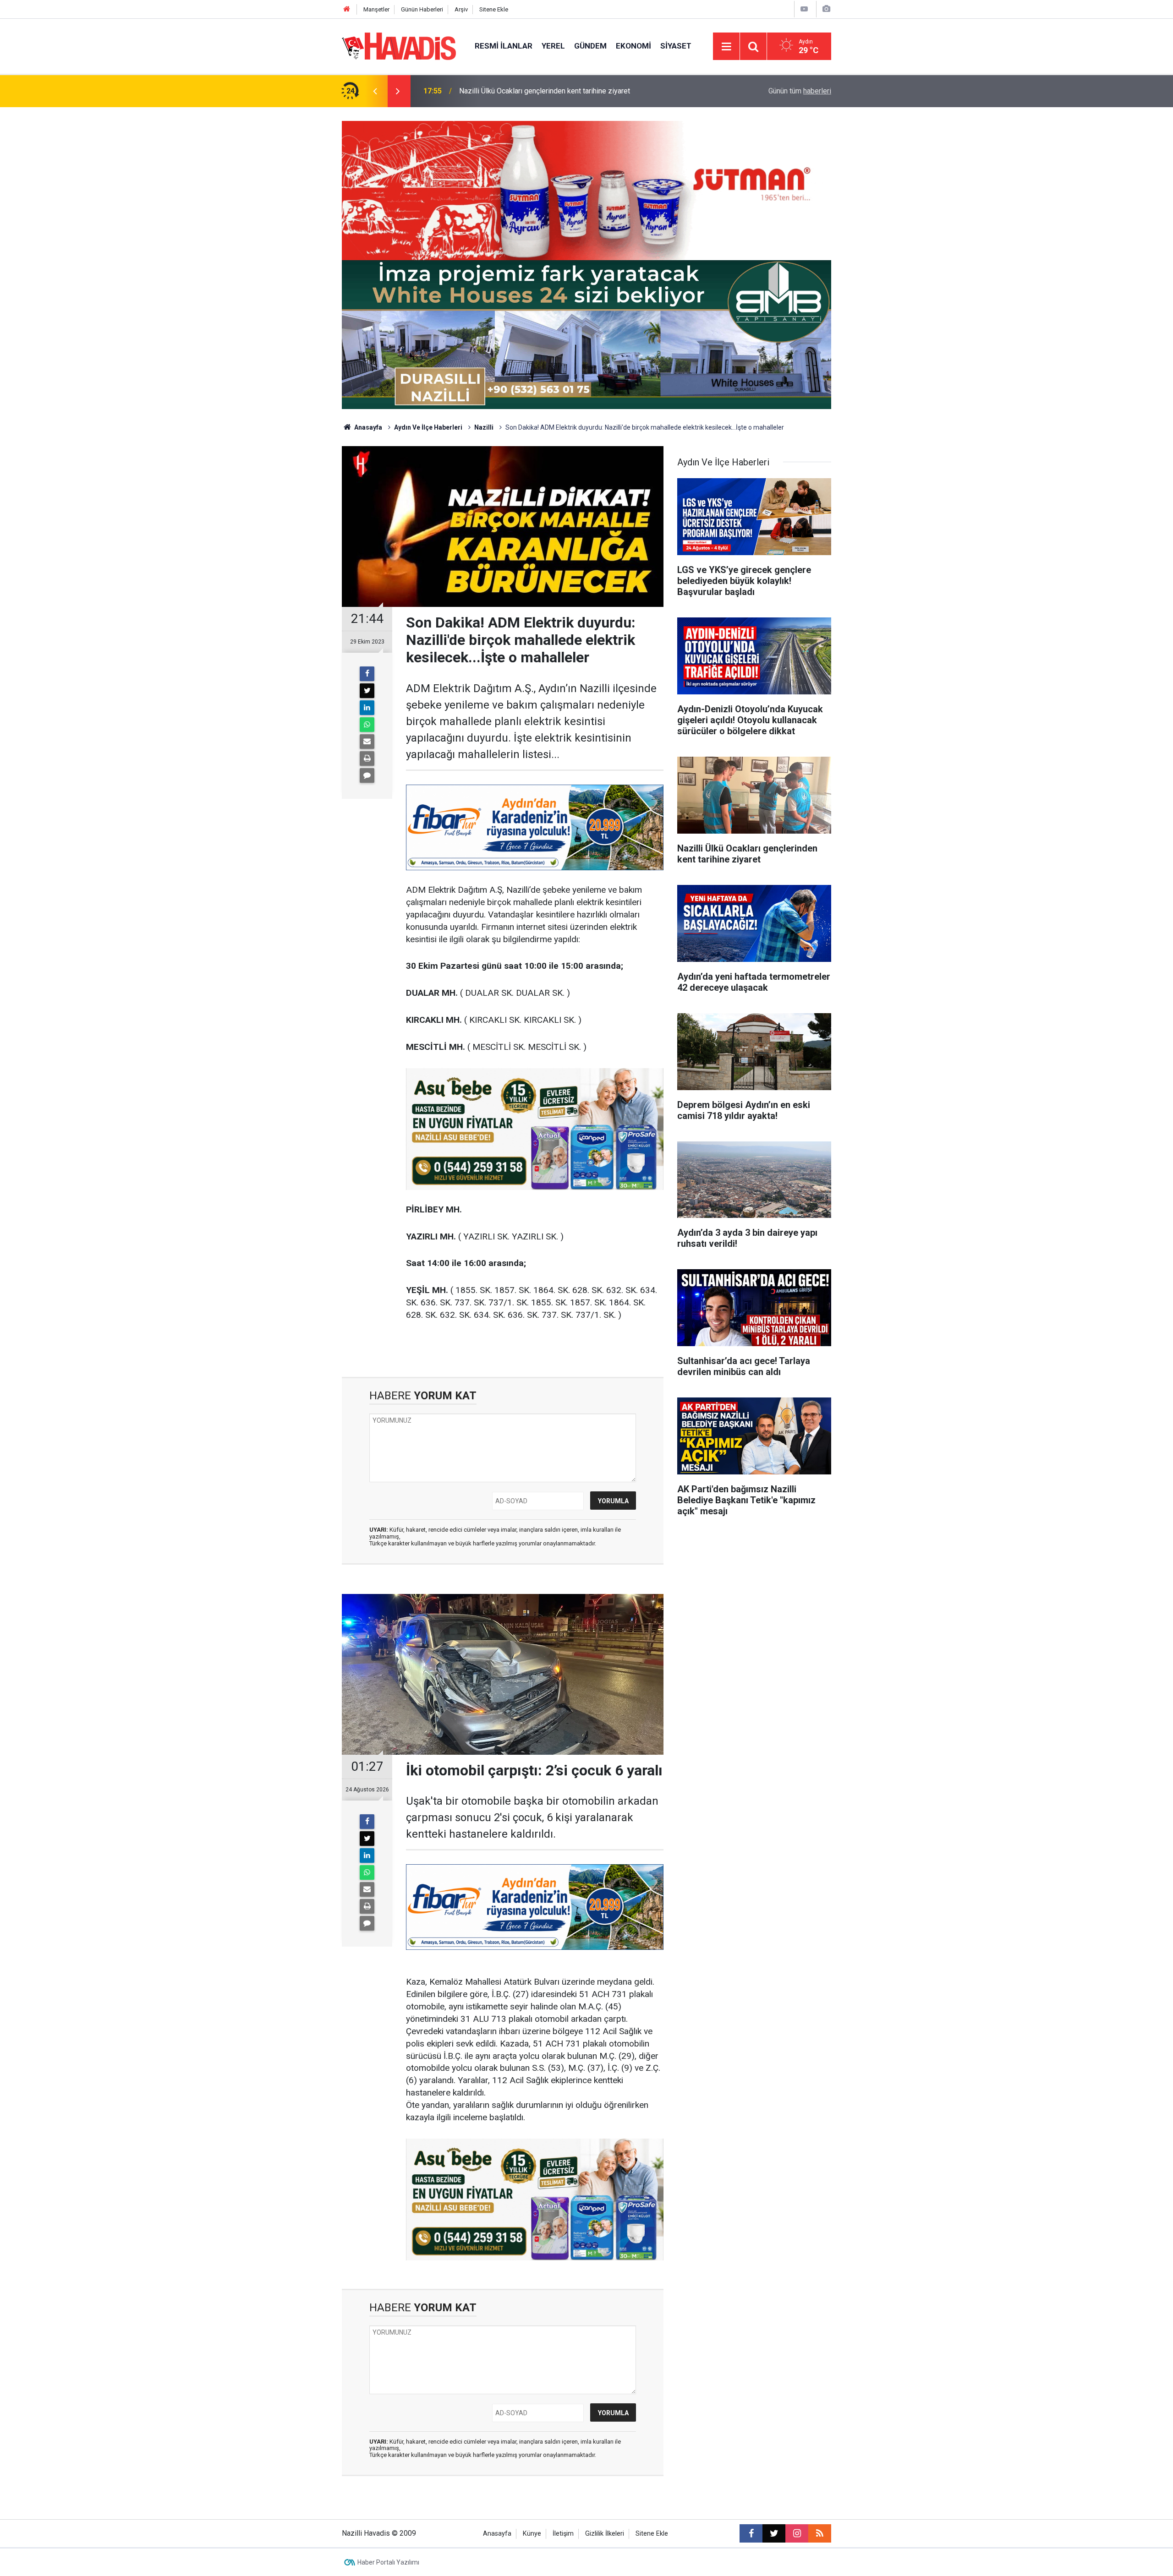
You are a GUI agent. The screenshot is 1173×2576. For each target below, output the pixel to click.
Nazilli (484, 427)
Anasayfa (367, 427)
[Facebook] (367, 674)
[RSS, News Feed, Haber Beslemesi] (820, 2533)
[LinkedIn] (367, 708)
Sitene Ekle (494, 9)
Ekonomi (633, 46)
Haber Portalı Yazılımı (388, 2562)
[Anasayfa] (347, 9)
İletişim (563, 2534)
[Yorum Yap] (367, 775)
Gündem (590, 46)
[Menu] (726, 47)
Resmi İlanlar (504, 46)
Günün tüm (800, 91)
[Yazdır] (367, 759)
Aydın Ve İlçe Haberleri (428, 427)
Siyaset (676, 46)
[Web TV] (804, 9)
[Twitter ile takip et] (774, 2533)
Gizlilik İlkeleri (605, 2534)
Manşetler (376, 9)
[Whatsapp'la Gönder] (367, 725)
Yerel (553, 46)
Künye (532, 2534)
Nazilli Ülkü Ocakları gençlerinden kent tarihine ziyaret (545, 91)
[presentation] (375, 91)
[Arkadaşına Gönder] (367, 742)
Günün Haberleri (422, 9)
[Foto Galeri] (826, 9)
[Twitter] (367, 691)
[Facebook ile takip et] (751, 2533)
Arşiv (461, 9)
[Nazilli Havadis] (399, 46)
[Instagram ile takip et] (797, 2533)
